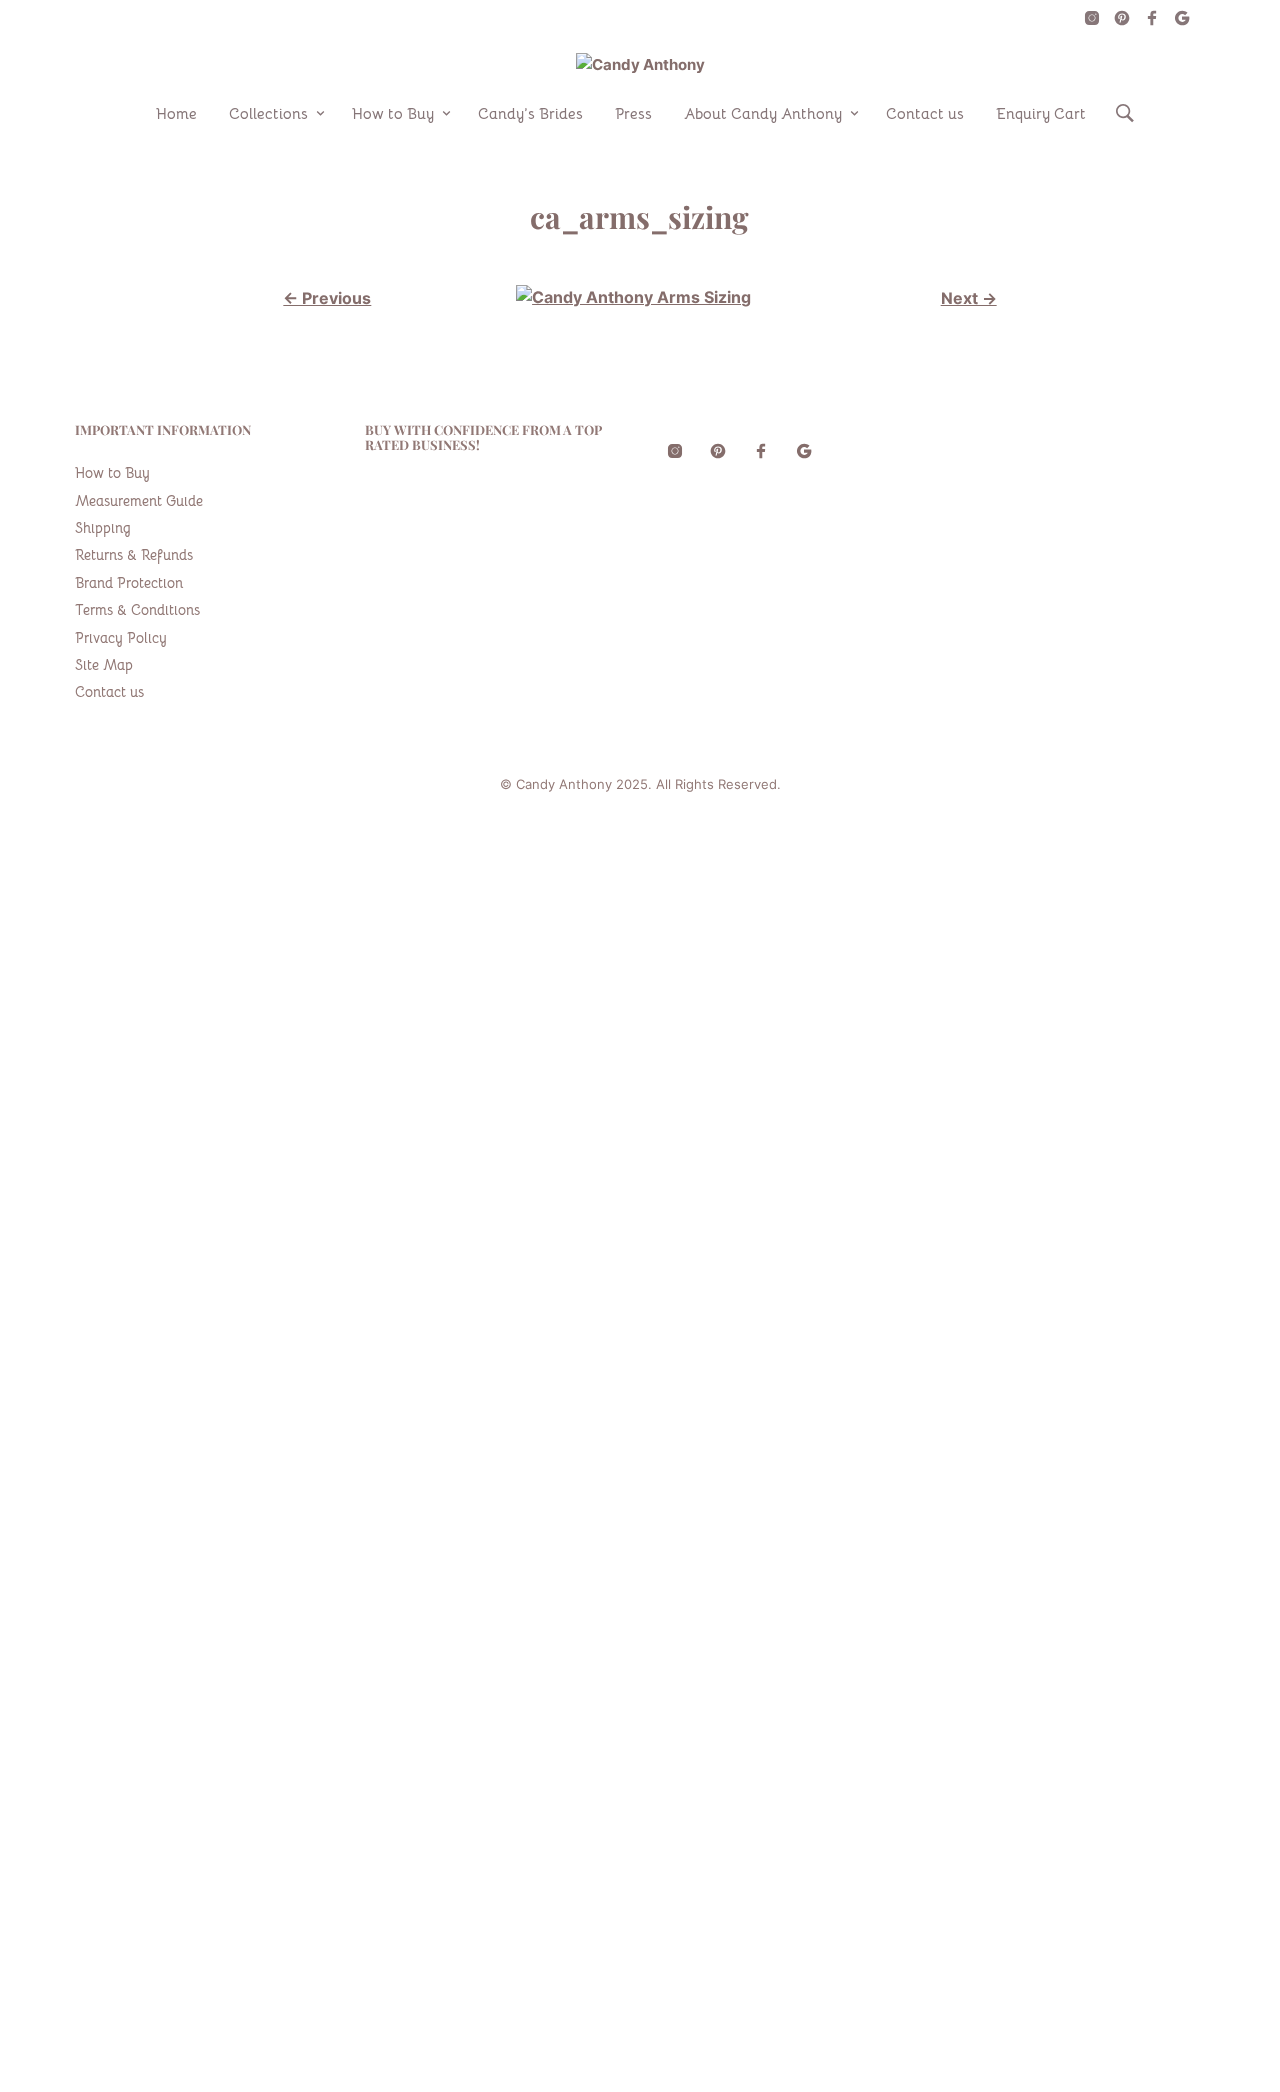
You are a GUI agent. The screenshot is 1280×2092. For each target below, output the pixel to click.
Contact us (925, 113)
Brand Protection (129, 583)
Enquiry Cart (1041, 113)
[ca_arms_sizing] (633, 297)
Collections (268, 113)
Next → (969, 298)
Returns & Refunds (134, 555)
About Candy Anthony (763, 113)
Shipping (103, 528)
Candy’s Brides (530, 113)
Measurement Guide (139, 501)
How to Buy (393, 113)
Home (176, 113)
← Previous (327, 298)
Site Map (104, 665)
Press (633, 113)
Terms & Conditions (137, 610)
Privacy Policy (121, 638)
